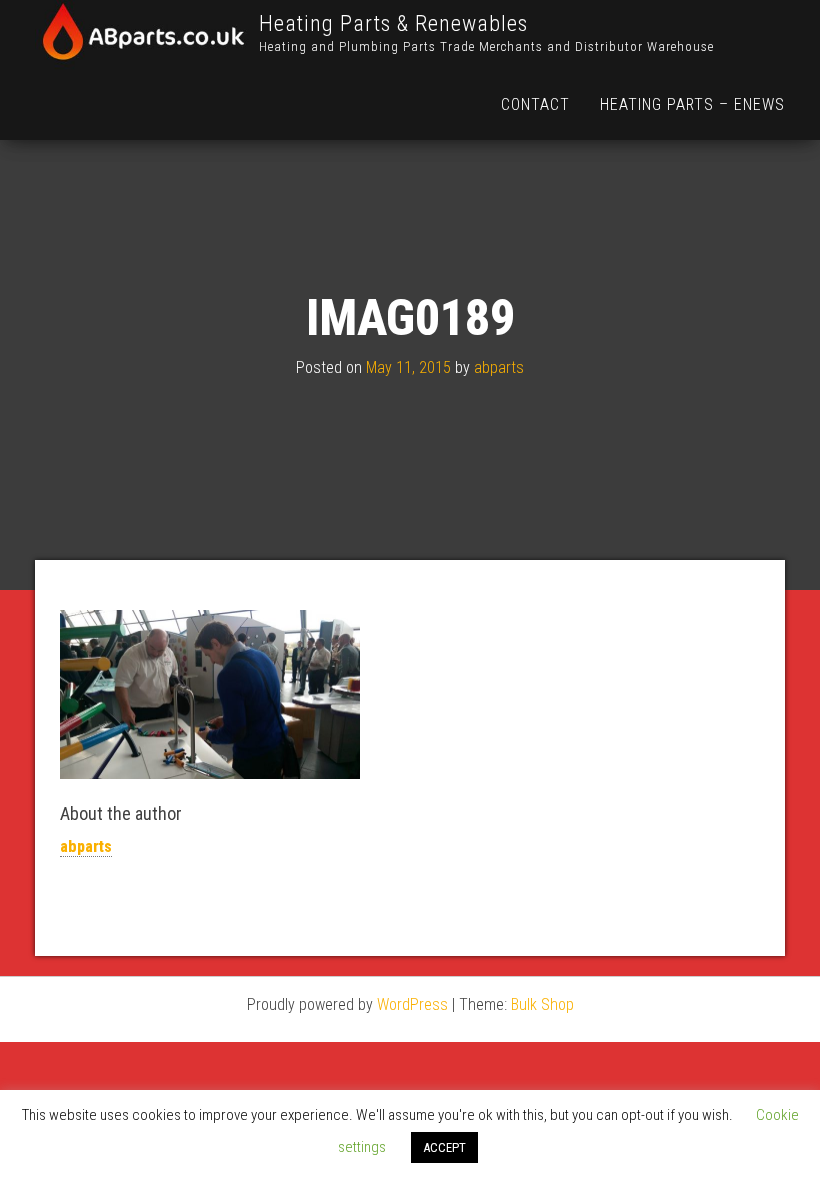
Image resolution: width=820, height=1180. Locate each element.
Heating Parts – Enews (692, 104)
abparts (499, 368)
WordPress (412, 1004)
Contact (535, 104)
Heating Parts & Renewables (393, 23)
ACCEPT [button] (444, 1147)
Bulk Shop (542, 1004)
